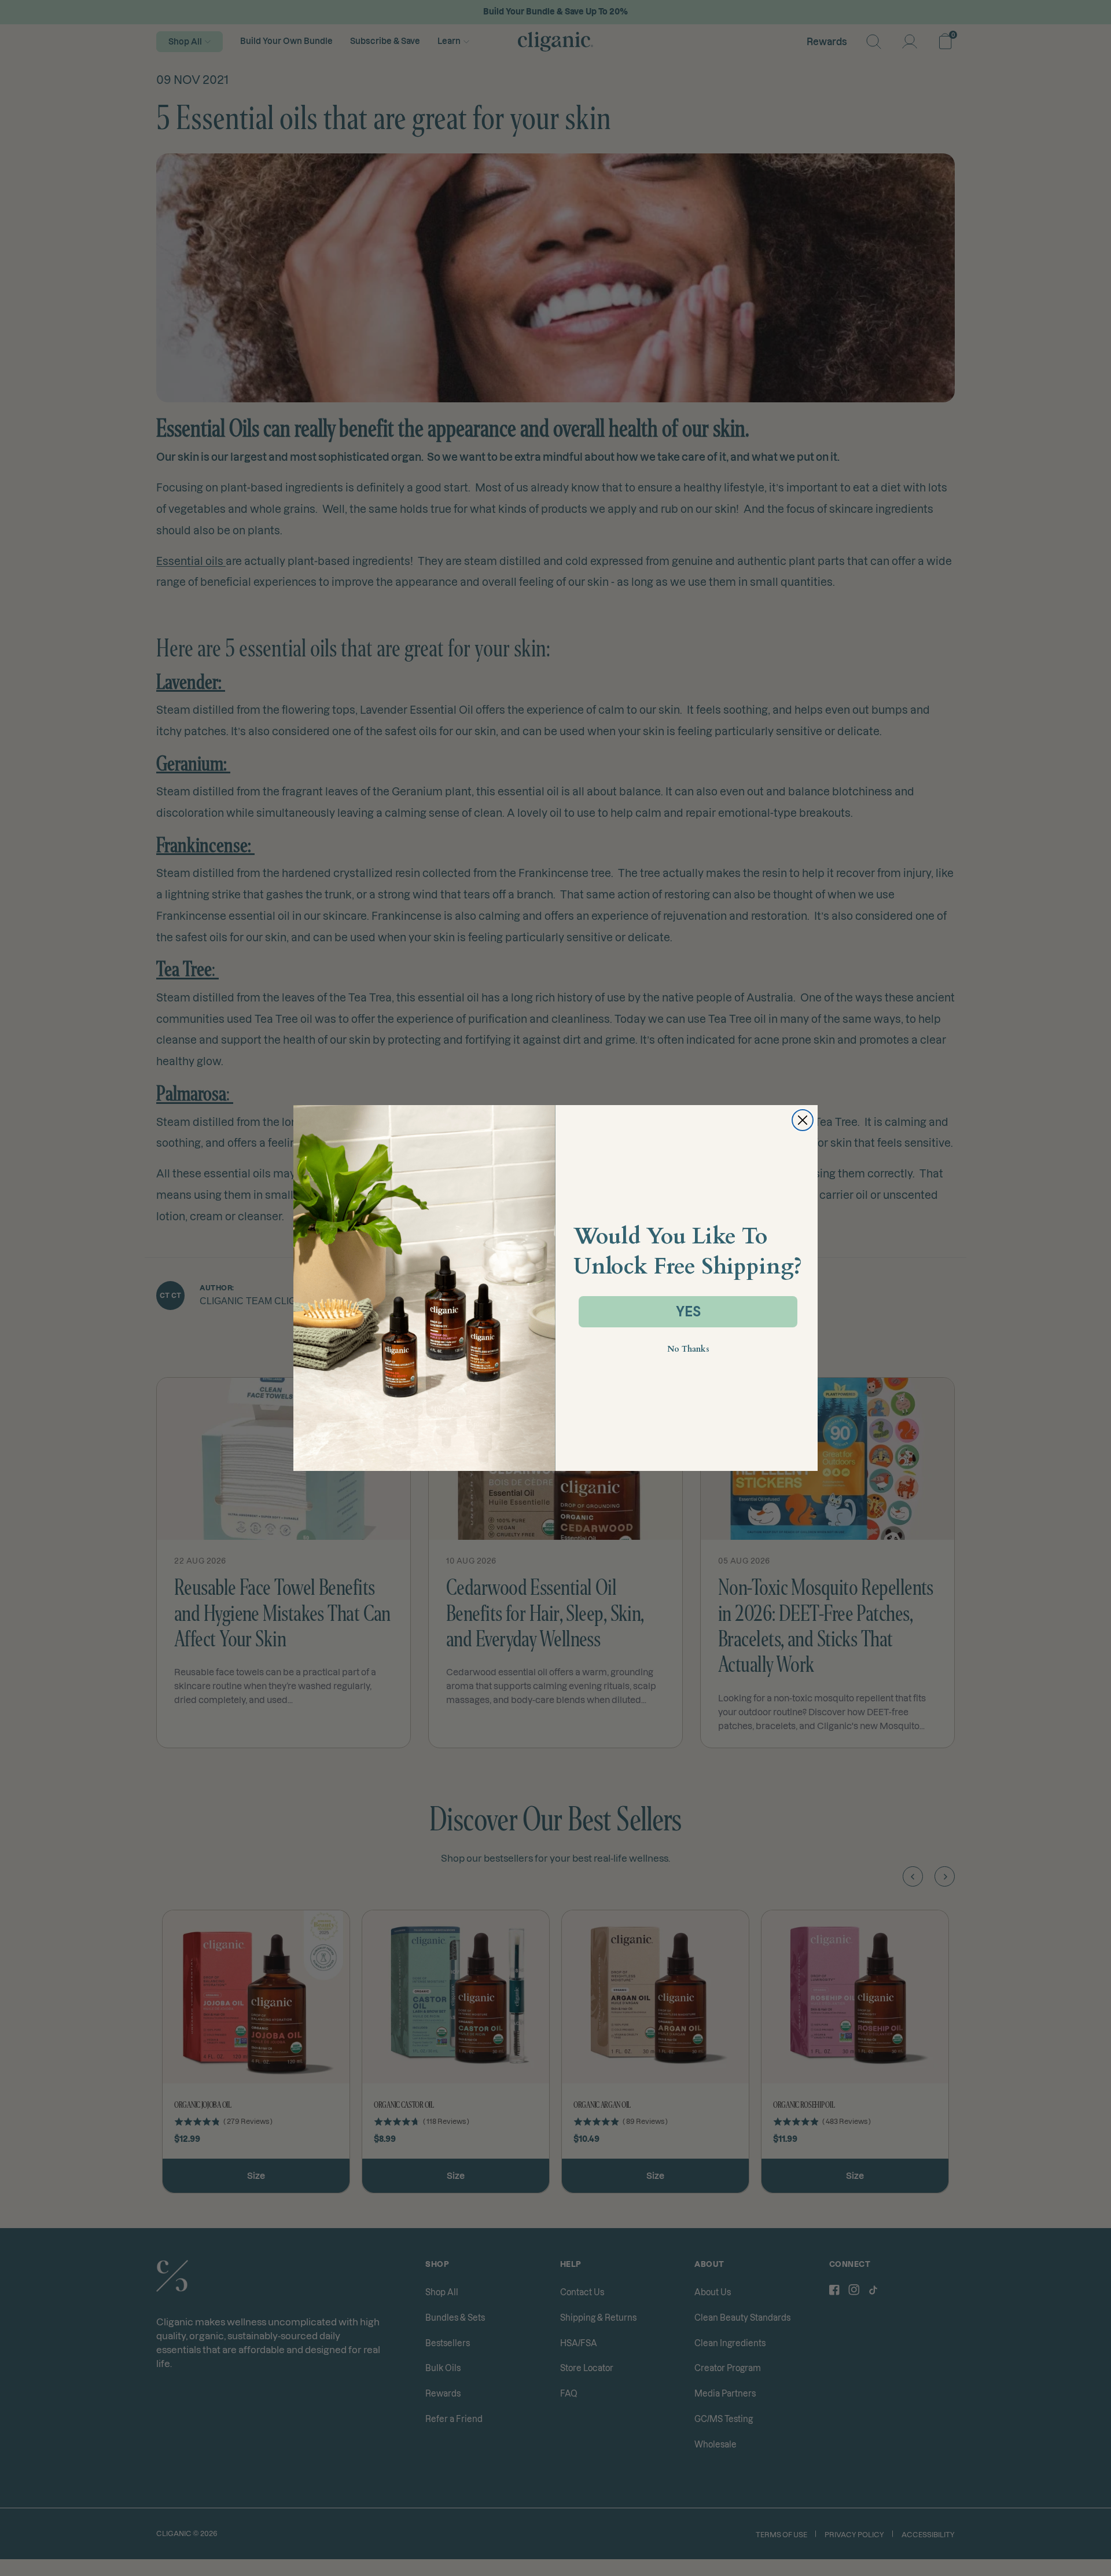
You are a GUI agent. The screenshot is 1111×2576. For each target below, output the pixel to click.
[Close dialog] (803, 1120)
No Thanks (688, 1349)
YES (688, 1311)
